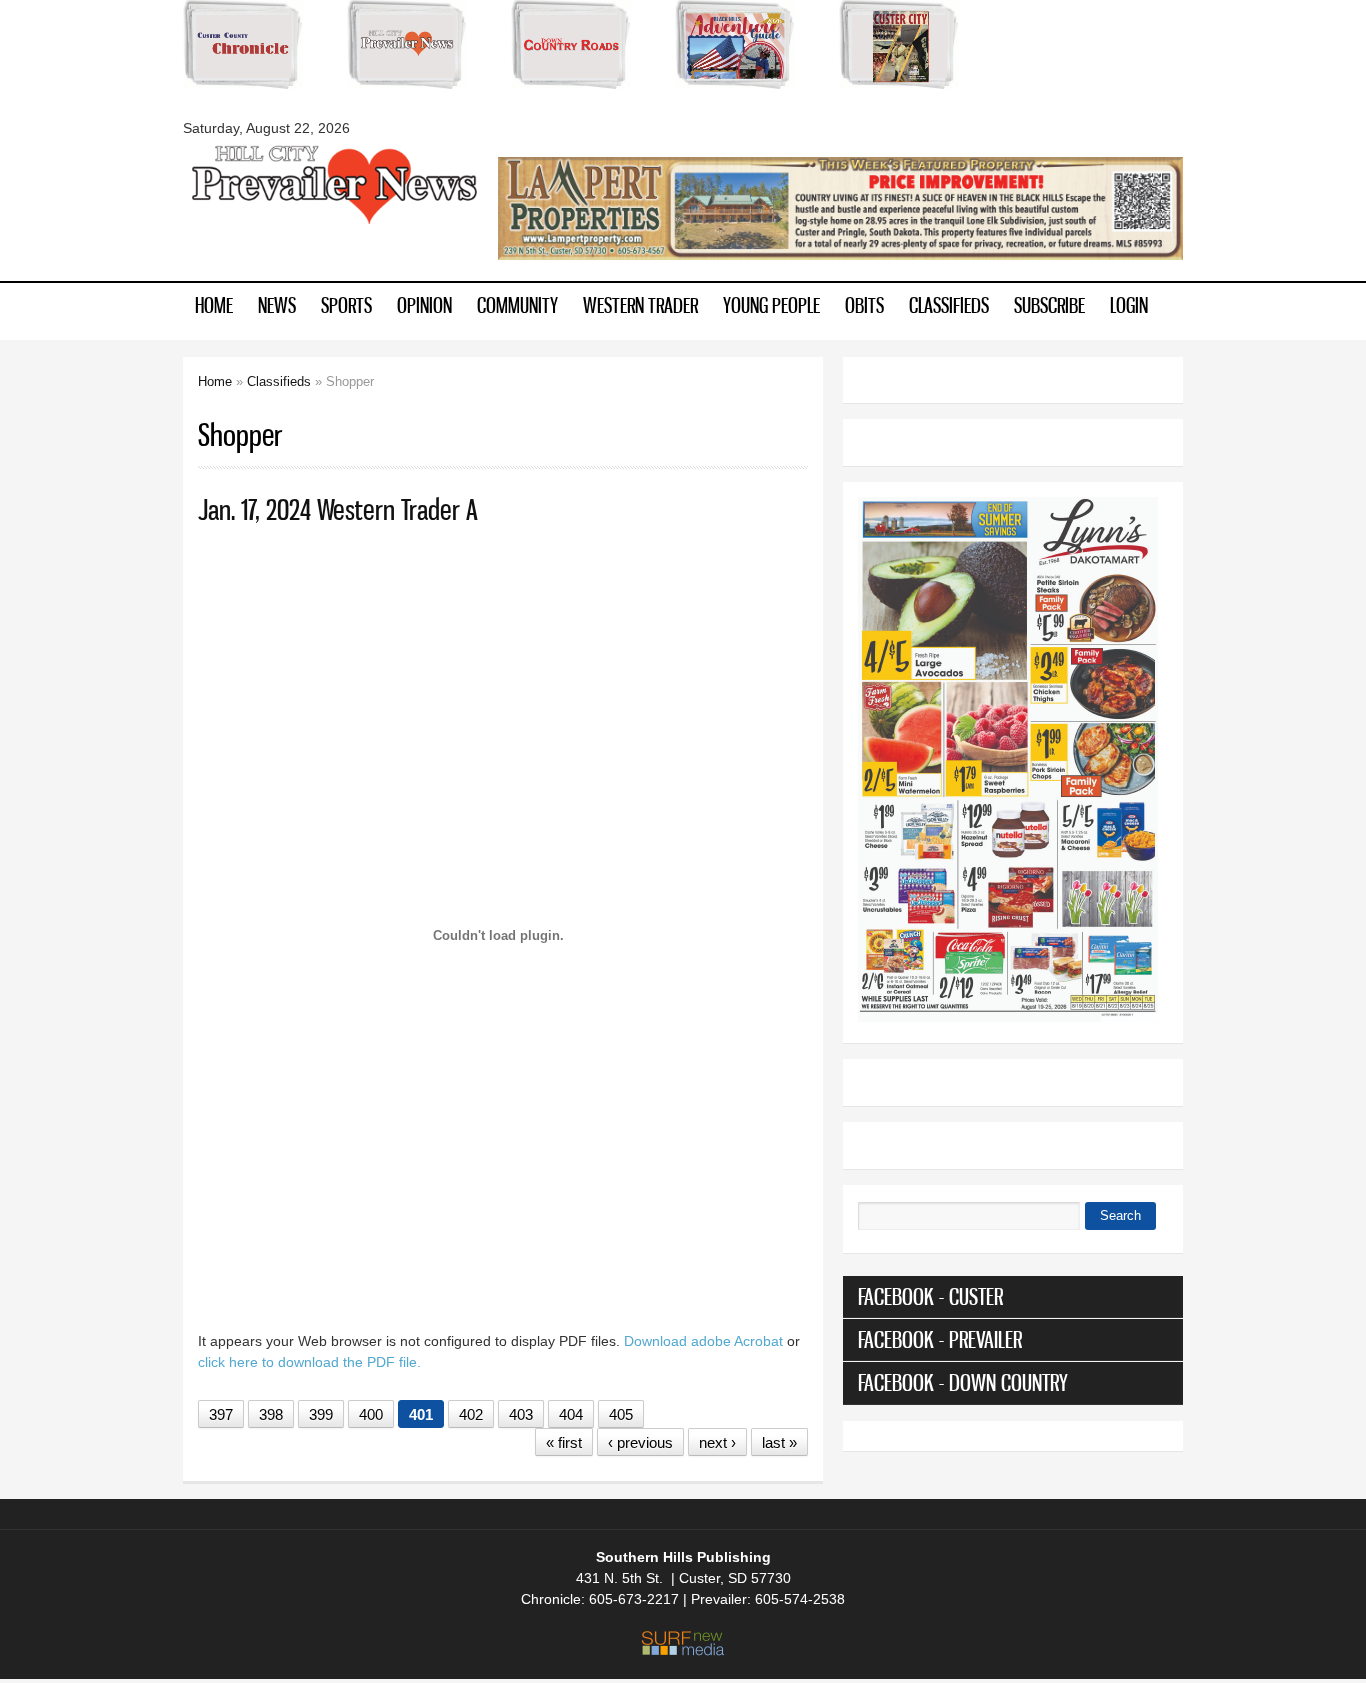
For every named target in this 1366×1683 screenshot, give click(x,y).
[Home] (333, 222)
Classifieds (949, 305)
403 (521, 1414)
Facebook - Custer (930, 1296)
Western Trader (640, 305)
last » (779, 1442)
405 (621, 1414)
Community (517, 305)
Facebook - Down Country (963, 1382)
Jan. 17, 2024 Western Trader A (338, 509)
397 (221, 1414)
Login (1129, 305)
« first (564, 1442)
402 (471, 1414)
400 (371, 1414)
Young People (771, 305)
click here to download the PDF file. (309, 1362)
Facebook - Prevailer (940, 1339)
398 (271, 1414)
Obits (864, 305)
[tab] (1013, 1297)
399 (321, 1414)
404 (571, 1414)
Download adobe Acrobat (705, 1341)
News (277, 305)
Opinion (424, 305)
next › (717, 1442)
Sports (346, 305)
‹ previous (640, 1442)
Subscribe (1049, 305)
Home (214, 305)
